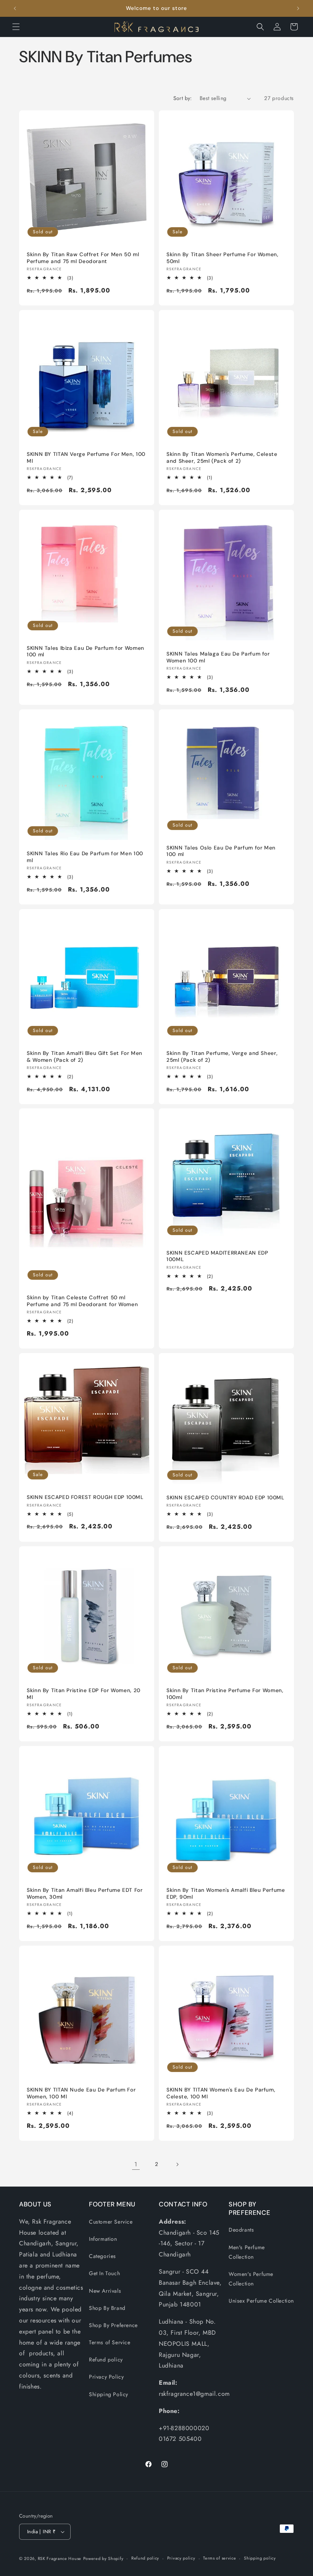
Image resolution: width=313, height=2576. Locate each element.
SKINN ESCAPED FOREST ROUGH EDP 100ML (85, 1497)
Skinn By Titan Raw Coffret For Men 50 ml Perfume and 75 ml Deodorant (83, 258)
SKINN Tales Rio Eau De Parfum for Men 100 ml (85, 857)
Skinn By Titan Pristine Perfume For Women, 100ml (225, 1694)
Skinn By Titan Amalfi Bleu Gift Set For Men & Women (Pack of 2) (85, 1057)
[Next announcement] (298, 8)
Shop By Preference (113, 2325)
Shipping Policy (109, 2394)
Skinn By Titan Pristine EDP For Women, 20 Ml (84, 1694)
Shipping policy (260, 2558)
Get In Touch (104, 2273)
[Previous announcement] (15, 8)
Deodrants (241, 2230)
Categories (102, 2256)
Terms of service (219, 2558)
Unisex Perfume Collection (261, 2301)
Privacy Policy (106, 2377)
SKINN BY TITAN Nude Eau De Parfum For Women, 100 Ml (81, 2093)
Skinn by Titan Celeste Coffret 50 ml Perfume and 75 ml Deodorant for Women (82, 1301)
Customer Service (111, 2222)
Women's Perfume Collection (251, 2279)
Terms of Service (110, 2342)
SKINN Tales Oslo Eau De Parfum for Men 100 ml (221, 851)
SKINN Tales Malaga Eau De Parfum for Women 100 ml (218, 657)
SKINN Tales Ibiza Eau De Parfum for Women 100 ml (86, 652)
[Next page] (177, 2164)
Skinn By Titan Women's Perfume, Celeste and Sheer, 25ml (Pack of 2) (222, 458)
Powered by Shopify (103, 2558)
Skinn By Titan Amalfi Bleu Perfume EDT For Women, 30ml (85, 1894)
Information (103, 2239)
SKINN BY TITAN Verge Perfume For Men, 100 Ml (86, 458)
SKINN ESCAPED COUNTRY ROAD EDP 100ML (225, 1498)
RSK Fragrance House (60, 2558)
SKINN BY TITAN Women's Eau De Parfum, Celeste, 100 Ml (221, 2093)
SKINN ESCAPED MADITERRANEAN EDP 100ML (217, 1256)
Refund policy (106, 2360)
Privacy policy (181, 2558)
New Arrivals (105, 2291)
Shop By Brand (107, 2308)
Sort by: (183, 98)
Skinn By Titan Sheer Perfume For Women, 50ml (223, 258)
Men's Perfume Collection (247, 2252)
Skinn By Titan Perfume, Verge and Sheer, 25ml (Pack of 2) (222, 1057)
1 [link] (136, 2164)
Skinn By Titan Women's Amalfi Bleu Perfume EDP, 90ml (226, 1894)
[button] (16, 27)
